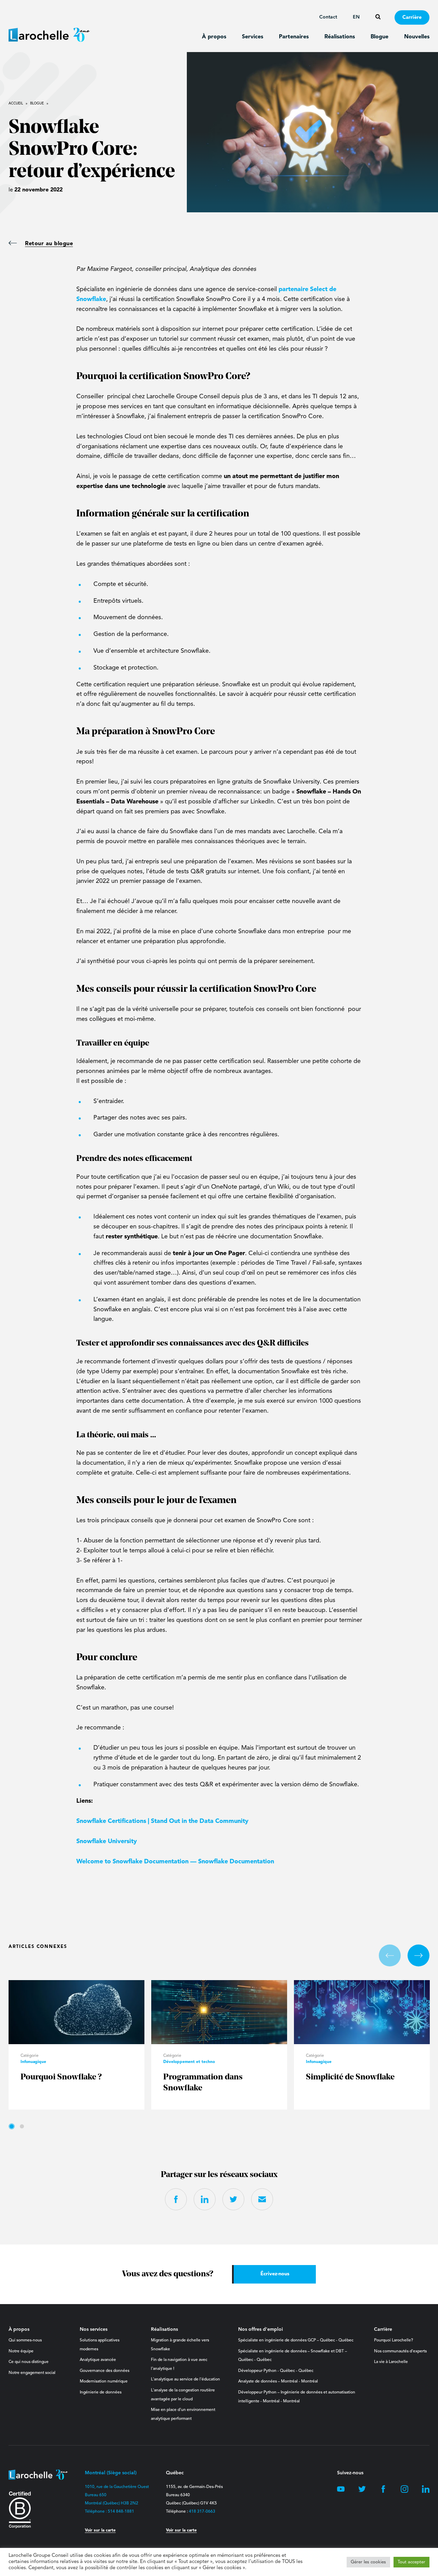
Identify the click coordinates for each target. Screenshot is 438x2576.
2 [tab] (22, 2126)
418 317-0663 (202, 2512)
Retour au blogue (49, 244)
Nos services (94, 2329)
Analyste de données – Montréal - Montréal (278, 2381)
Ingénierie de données (101, 2392)
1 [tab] (12, 2126)
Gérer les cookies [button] (368, 2562)
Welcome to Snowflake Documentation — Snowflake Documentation (175, 1862)
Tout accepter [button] (411, 2562)
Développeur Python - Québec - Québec (276, 2371)
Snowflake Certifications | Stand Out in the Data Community (162, 1821)
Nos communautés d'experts (400, 2351)
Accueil (16, 103)
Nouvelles (417, 37)
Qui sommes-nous (25, 2340)
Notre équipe (21, 2351)
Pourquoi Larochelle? (394, 2340)
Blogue (379, 37)
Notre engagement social (32, 2373)
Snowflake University (107, 1841)
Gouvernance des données (105, 2371)
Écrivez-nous (275, 2274)
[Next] (418, 1955)
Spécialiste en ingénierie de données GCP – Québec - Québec (296, 2340)
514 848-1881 (121, 2512)
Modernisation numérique (104, 2381)
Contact (328, 17)
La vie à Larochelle (391, 2362)
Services (253, 37)
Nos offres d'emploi (261, 2329)
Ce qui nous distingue (29, 2362)
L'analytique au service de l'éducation (185, 2379)
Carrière (412, 18)
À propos (214, 37)
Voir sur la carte (100, 2530)
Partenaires (294, 37)
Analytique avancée (98, 2360)
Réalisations (340, 37)
